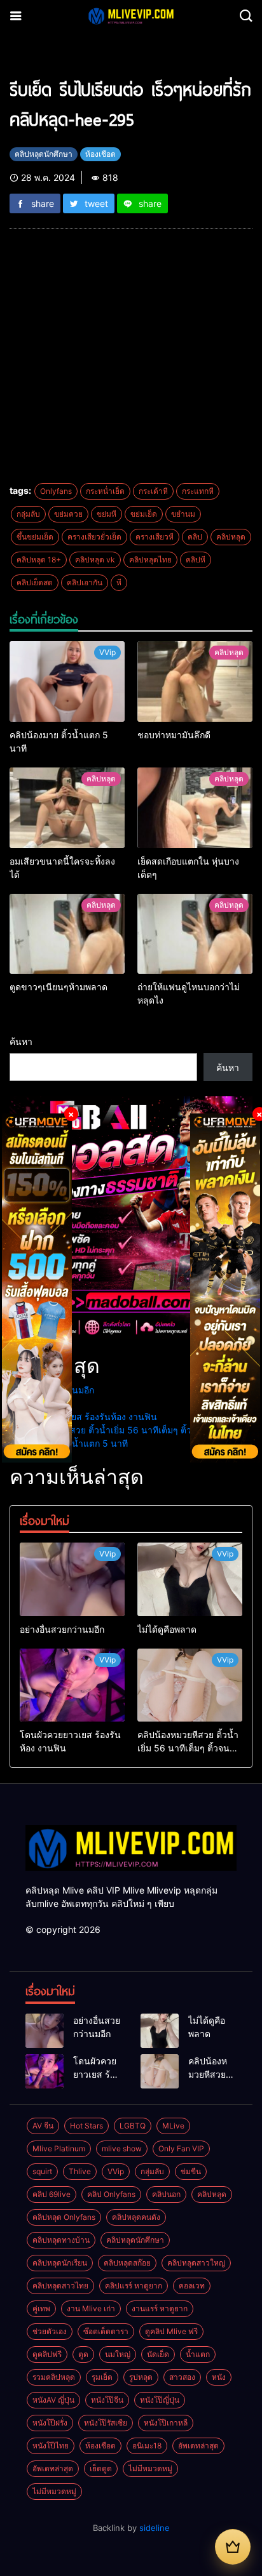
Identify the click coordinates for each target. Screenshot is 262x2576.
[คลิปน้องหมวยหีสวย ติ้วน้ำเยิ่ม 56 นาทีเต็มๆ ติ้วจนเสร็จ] (190, 1685)
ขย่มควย (68, 514)
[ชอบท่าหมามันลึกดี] (195, 681)
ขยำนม (183, 514)
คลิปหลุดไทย (150, 560)
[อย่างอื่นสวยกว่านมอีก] (72, 1579)
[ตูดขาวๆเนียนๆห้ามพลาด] (67, 934)
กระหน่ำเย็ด (105, 491)
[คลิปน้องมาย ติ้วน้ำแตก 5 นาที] (67, 681)
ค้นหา (21, 1041)
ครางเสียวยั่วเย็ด (94, 537)
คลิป (195, 537)
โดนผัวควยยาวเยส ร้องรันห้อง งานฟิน (83, 1417)
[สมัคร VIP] (233, 2547)
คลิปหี (196, 560)
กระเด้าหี (153, 491)
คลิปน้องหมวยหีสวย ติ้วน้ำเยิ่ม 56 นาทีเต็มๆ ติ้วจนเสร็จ (116, 1430)
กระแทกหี (198, 491)
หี (119, 582)
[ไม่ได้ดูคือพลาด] (190, 1579)
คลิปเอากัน (85, 582)
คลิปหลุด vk (95, 560)
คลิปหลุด (231, 537)
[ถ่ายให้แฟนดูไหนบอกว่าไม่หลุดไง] (195, 934)
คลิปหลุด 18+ (39, 560)
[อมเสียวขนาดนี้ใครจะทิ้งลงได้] (67, 808)
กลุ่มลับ (28, 514)
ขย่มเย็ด (144, 514)
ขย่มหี (107, 514)
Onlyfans (56, 491)
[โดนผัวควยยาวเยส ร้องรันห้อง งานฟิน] (72, 1685)
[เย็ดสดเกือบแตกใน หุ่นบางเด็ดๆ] (195, 808)
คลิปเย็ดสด (35, 582)
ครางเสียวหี (155, 537)
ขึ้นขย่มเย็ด (35, 537)
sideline (155, 2528)
